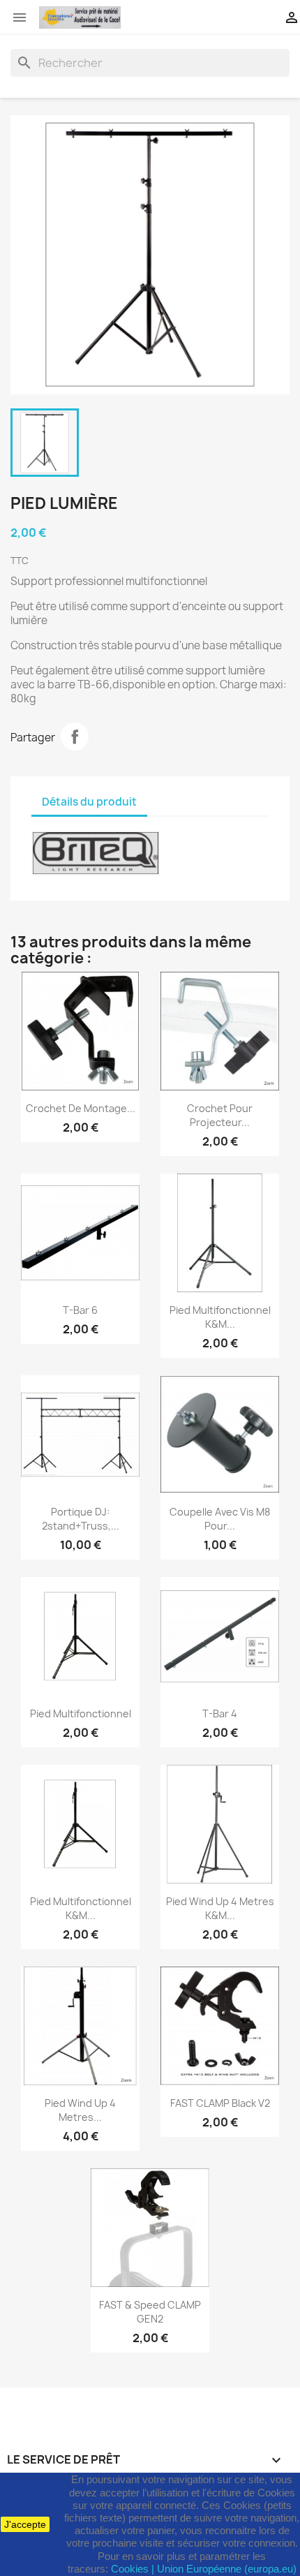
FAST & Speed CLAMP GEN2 (150, 2312)
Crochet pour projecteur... (220, 1115)
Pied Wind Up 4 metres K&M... (220, 1908)
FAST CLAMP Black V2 (220, 2103)
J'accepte (25, 2524)
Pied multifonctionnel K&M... (220, 1317)
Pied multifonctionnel (81, 1713)
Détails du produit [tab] (89, 802)
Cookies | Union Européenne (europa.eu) (204, 2569)
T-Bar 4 (220, 1713)
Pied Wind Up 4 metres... (80, 2110)
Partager (75, 736)
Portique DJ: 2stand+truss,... (81, 1519)
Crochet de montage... (81, 1108)
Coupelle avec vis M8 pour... (220, 1519)
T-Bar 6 (80, 1310)
